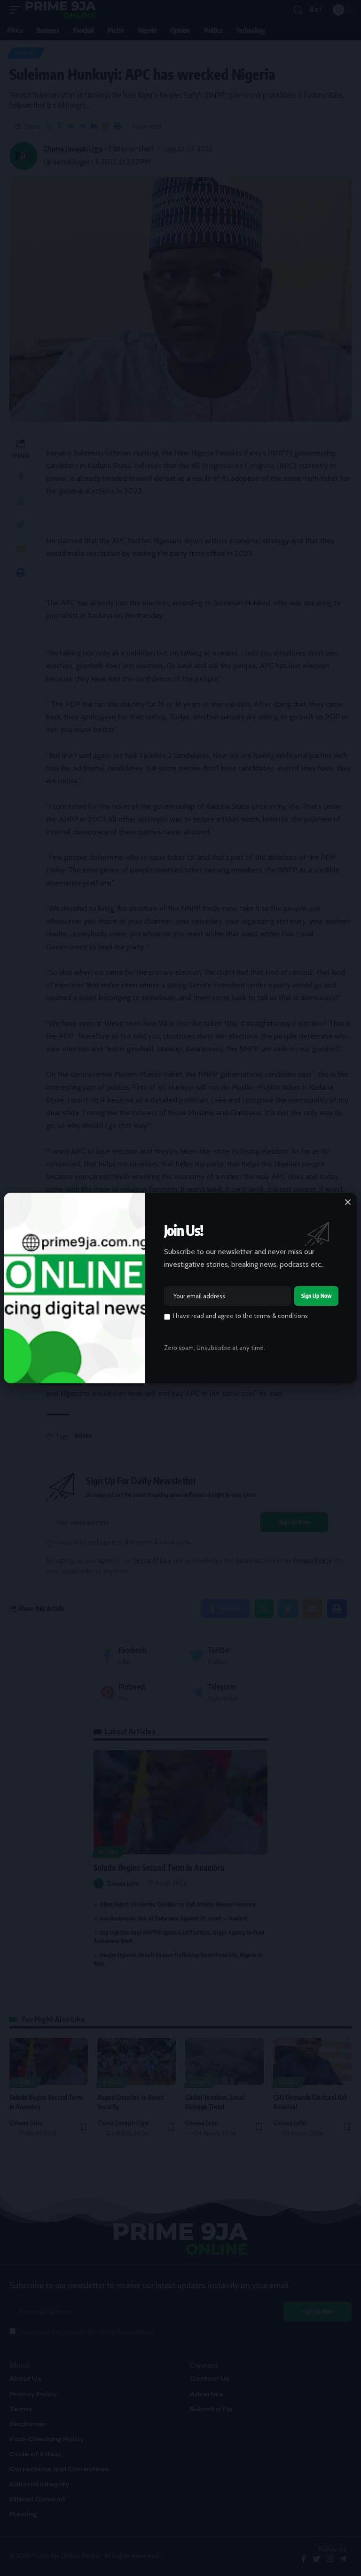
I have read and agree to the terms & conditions (240, 1316)
